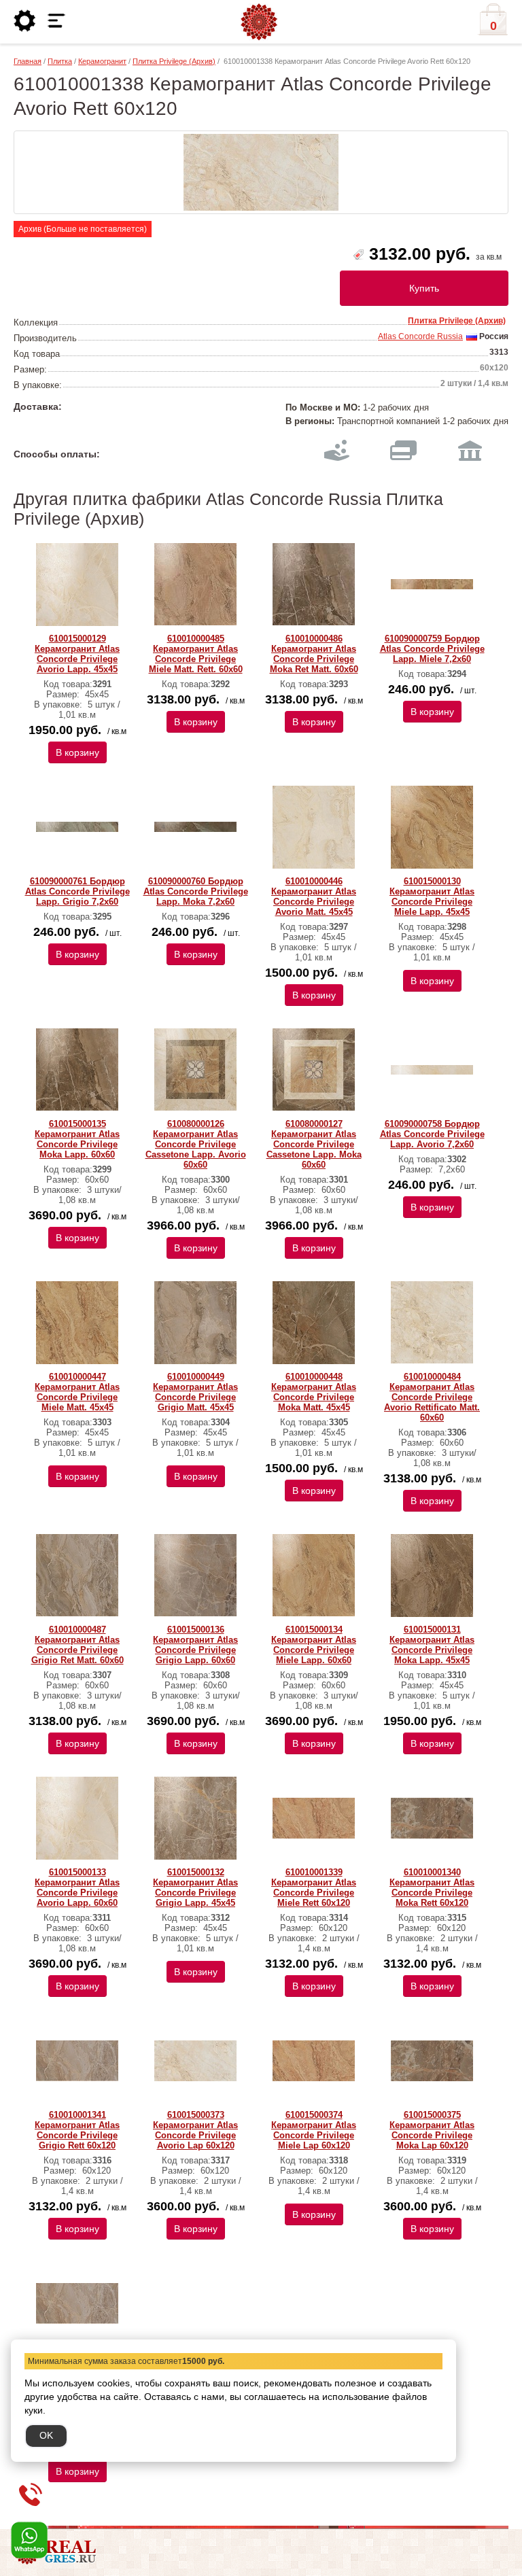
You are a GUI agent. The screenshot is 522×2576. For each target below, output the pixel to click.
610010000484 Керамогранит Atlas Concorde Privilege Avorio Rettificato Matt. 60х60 (432, 1397)
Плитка (60, 61)
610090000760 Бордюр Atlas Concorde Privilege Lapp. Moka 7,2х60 (196, 891)
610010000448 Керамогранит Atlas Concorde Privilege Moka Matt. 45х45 (314, 1392)
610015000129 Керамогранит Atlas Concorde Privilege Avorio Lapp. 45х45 (77, 654)
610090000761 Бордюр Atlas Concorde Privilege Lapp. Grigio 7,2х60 (77, 891)
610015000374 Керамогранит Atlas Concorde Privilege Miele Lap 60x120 (314, 2130)
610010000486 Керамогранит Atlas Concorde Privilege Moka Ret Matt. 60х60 (314, 654)
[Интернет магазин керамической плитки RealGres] (259, 22)
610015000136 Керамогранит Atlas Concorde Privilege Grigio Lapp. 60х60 (195, 1645)
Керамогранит (102, 61)
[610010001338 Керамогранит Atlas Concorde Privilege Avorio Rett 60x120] (261, 172)
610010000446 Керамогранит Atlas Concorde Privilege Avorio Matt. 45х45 (314, 897)
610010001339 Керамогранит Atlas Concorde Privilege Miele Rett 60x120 (314, 1887)
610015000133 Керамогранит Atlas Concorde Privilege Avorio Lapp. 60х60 (77, 1887)
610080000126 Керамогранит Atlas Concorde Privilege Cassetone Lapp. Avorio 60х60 (196, 1144)
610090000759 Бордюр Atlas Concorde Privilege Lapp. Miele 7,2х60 (432, 649)
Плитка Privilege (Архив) (174, 61)
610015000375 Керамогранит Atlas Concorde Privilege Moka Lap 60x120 (432, 2130)
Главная (28, 61)
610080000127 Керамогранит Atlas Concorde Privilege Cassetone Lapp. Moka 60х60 (314, 1144)
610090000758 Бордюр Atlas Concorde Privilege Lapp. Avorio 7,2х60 (432, 1134)
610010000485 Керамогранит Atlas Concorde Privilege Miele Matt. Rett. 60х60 (196, 654)
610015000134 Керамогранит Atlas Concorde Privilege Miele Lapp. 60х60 (314, 1645)
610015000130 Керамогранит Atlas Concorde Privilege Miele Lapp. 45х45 (432, 897)
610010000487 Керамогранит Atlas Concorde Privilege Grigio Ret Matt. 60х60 (77, 1645)
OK (46, 2435)
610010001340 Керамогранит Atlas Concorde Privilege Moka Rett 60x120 (432, 1887)
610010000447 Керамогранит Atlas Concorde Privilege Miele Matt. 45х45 (77, 1392)
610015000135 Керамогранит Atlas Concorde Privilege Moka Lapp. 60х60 (77, 1139)
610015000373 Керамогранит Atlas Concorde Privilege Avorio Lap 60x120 (195, 2130)
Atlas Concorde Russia (420, 336)
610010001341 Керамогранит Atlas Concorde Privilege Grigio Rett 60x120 (77, 2130)
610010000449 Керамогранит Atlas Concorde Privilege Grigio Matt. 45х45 (195, 1392)
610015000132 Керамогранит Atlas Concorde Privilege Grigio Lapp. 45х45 (195, 1887)
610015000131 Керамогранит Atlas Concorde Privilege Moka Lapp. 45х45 (432, 1645)
